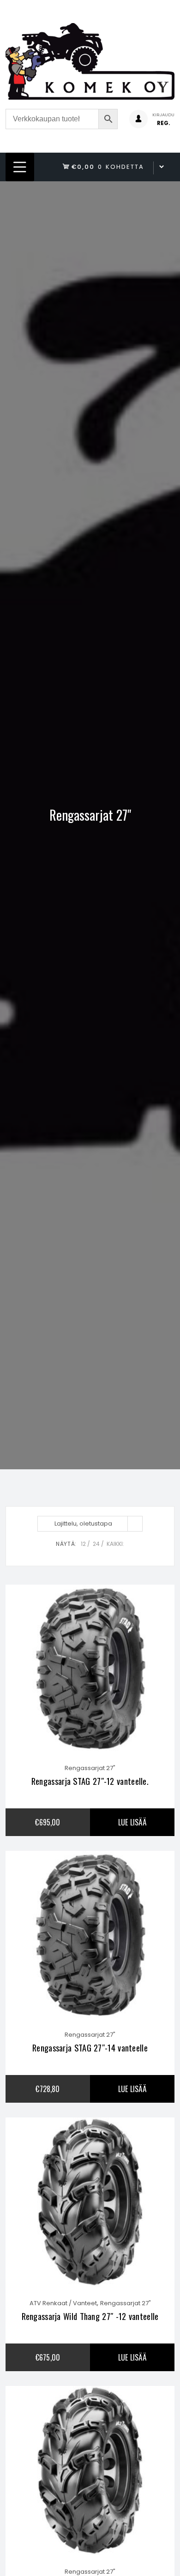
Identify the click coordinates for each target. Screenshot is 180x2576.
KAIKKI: (115, 1544)
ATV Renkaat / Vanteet (63, 2303)
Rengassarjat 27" (90, 1768)
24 (96, 1544)
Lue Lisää (132, 1822)
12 (83, 1544)
